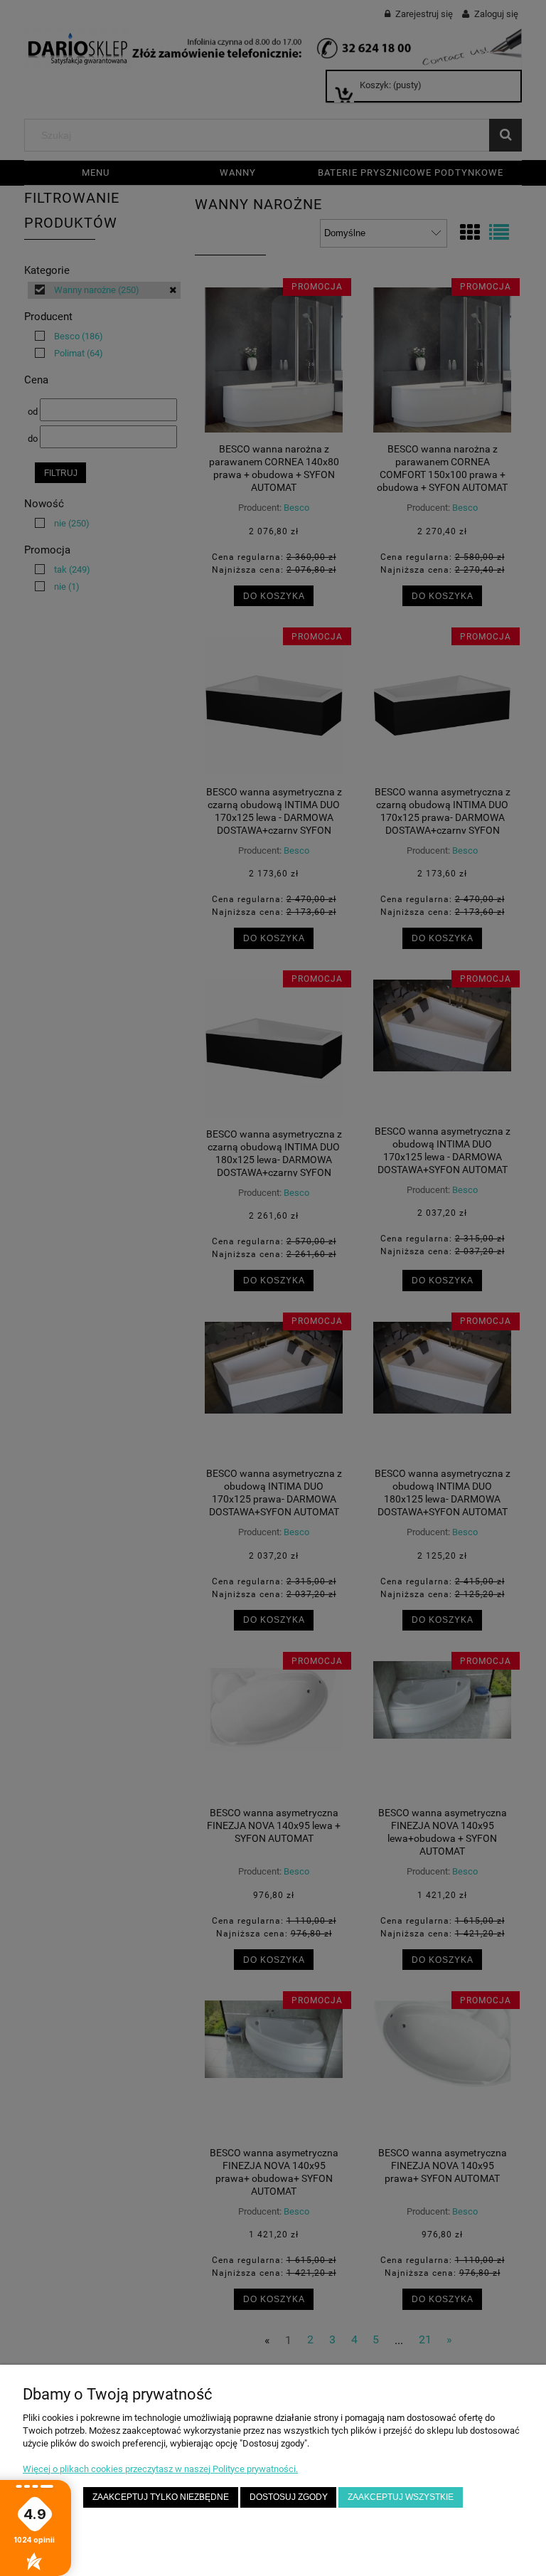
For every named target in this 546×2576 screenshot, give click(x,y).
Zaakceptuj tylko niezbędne (161, 2497)
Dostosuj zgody (289, 2497)
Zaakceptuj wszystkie (401, 2497)
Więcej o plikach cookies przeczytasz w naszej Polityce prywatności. (160, 2469)
